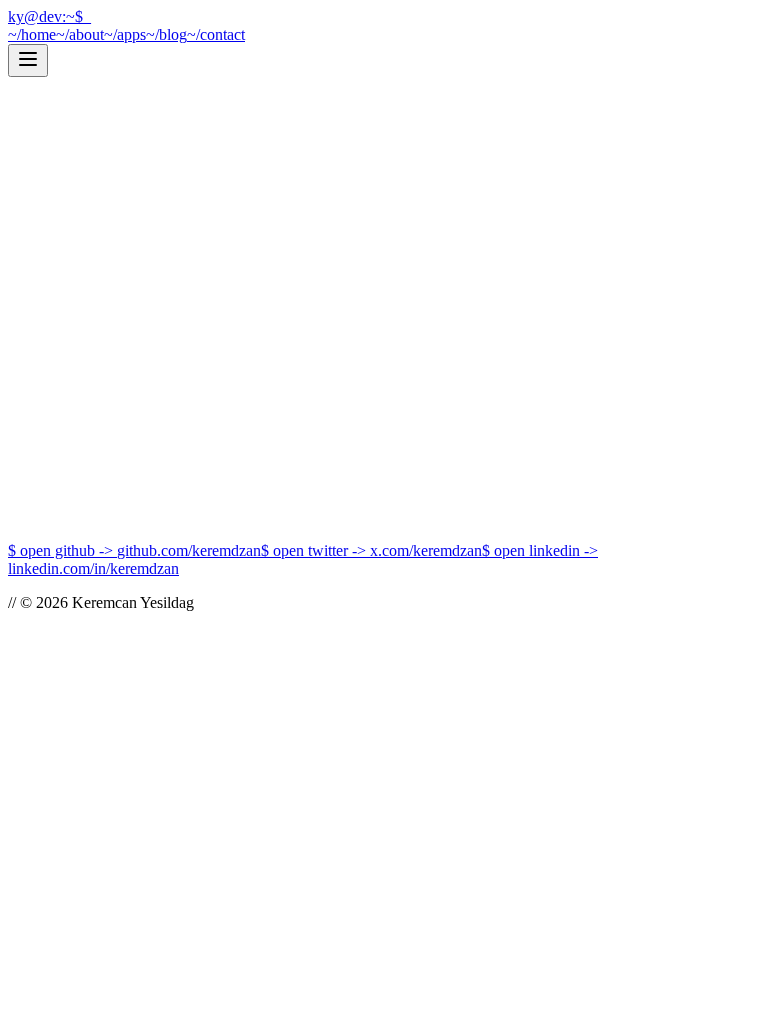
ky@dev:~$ (49, 16)
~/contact (216, 34)
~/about (80, 34)
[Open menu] (28, 60)
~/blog (166, 34)
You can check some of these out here (188, 484)
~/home (32, 34)
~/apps (125, 34)
